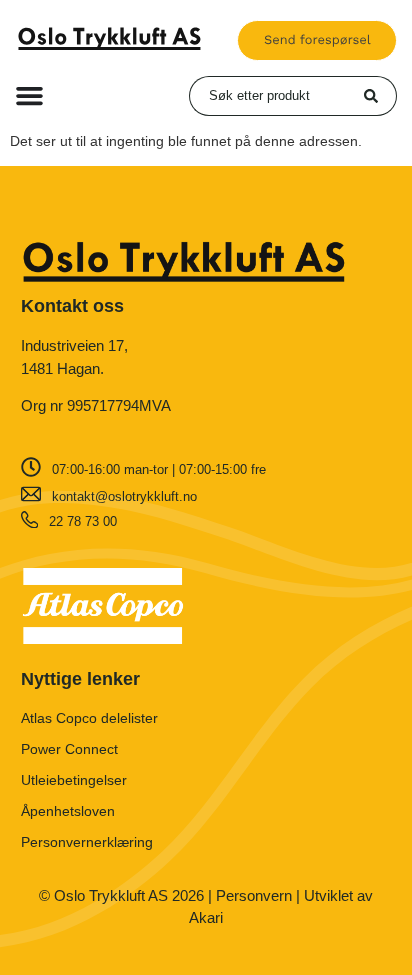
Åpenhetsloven (68, 811)
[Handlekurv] (317, 40)
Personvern (254, 895)
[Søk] (380, 96)
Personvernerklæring (87, 842)
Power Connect (69, 749)
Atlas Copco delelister (89, 718)
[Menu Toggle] (29, 95)
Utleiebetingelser (74, 780)
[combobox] (276, 96)
